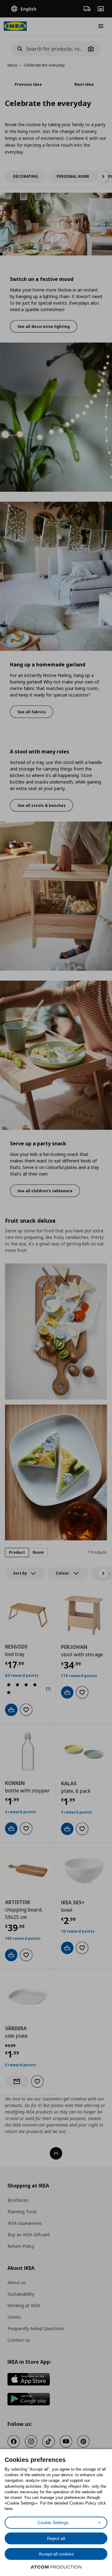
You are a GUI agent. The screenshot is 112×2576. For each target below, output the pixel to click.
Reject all (56, 2538)
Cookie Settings (53, 2523)
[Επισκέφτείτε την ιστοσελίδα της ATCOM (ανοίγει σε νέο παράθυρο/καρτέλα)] (56, 2567)
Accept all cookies (56, 2554)
